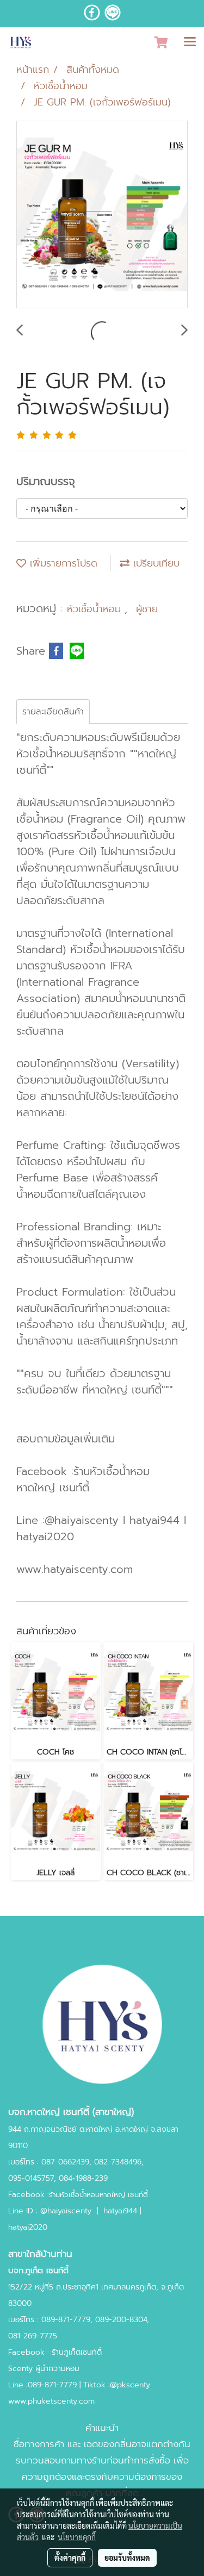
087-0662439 (65, 2162)
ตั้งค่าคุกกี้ (70, 2558)
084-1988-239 (83, 2178)
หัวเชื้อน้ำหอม (96, 609)
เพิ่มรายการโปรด (62, 563)
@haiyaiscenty (66, 2211)
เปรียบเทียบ (154, 563)
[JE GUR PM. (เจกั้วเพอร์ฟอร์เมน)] (102, 215)
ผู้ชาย (147, 609)
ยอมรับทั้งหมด (127, 2558)
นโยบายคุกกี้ (77, 2537)
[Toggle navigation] (190, 42)
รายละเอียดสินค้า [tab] (53, 712)
